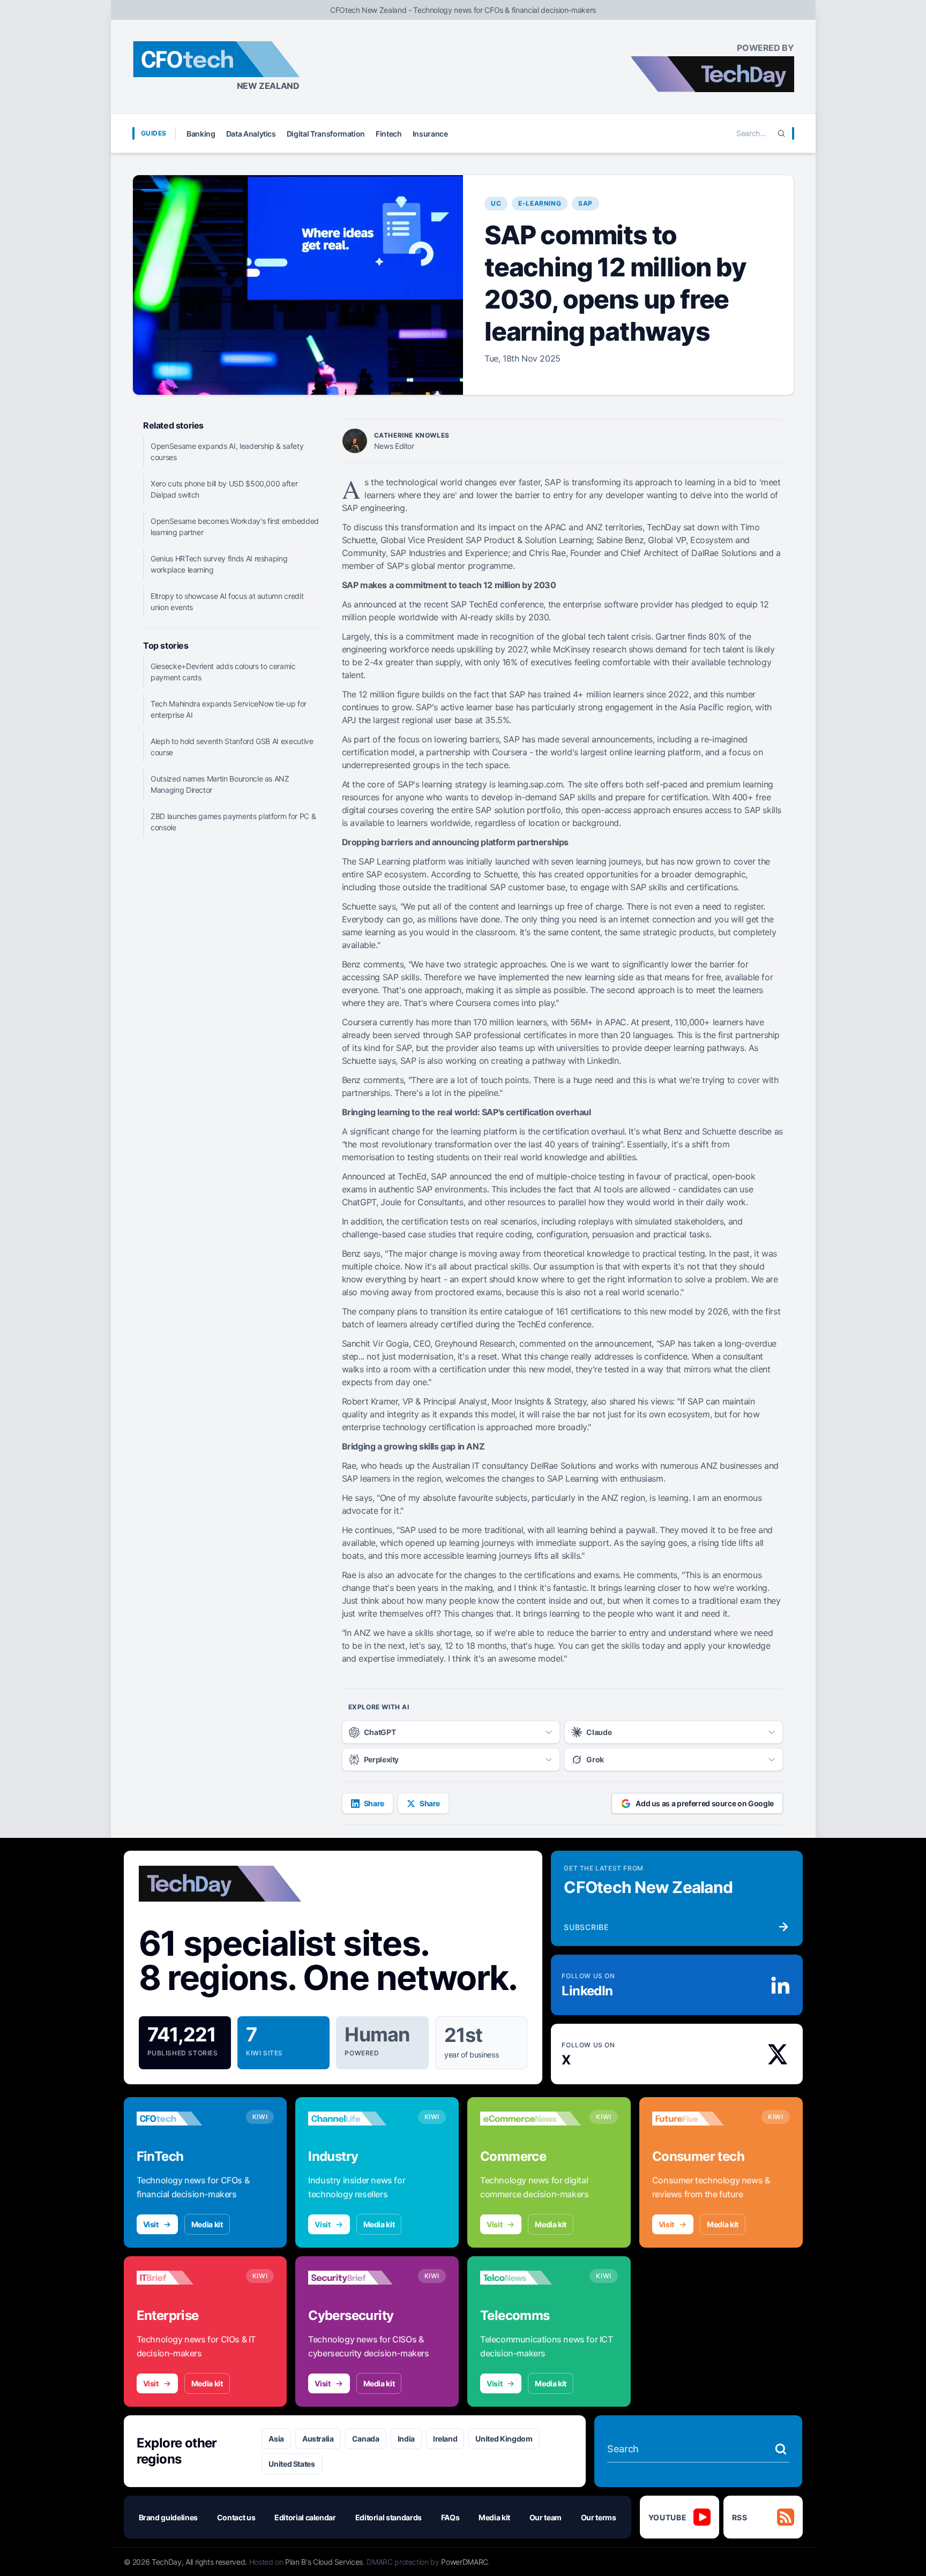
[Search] (781, 133)
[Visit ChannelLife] (359, 2119)
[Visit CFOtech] (187, 2119)
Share (374, 1803)
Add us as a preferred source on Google (705, 1803)
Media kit (207, 2224)
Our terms (599, 2517)
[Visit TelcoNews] (531, 2278)
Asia (276, 2439)
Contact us (236, 2517)
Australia (318, 2439)
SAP (585, 203)
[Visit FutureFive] (703, 2119)
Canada (366, 2439)
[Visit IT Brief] (187, 2278)
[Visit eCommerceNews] (531, 2119)
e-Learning (540, 203)
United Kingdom (504, 2439)
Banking (201, 134)
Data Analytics (251, 134)
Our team (546, 2517)
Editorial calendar (305, 2517)
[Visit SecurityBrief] (359, 2278)
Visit (151, 2224)
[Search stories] (781, 2449)
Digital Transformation (326, 134)
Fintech (389, 134)
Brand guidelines (168, 2517)
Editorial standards (389, 2517)
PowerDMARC (465, 2562)
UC (496, 203)
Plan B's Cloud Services (324, 2562)
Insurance (430, 134)
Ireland (445, 2439)
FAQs (450, 2517)
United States (292, 2464)
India (406, 2439)
